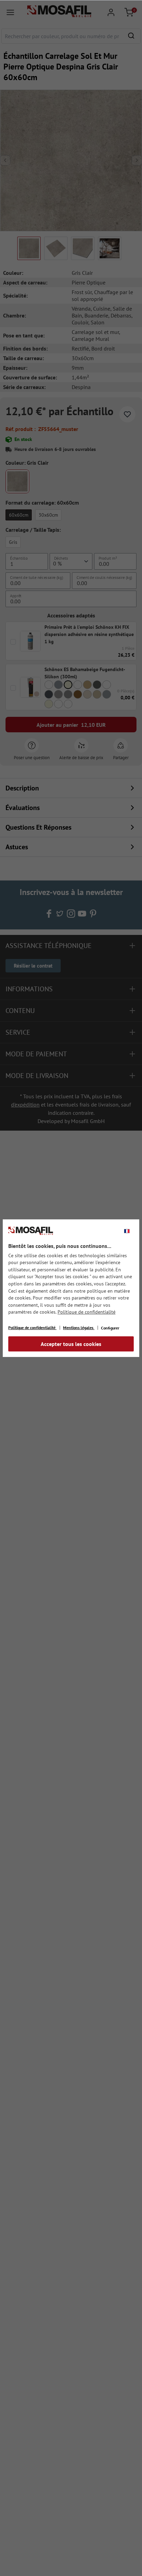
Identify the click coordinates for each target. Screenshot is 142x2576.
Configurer (110, 1328)
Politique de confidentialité (87, 1312)
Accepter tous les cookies (71, 1344)
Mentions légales (79, 1328)
